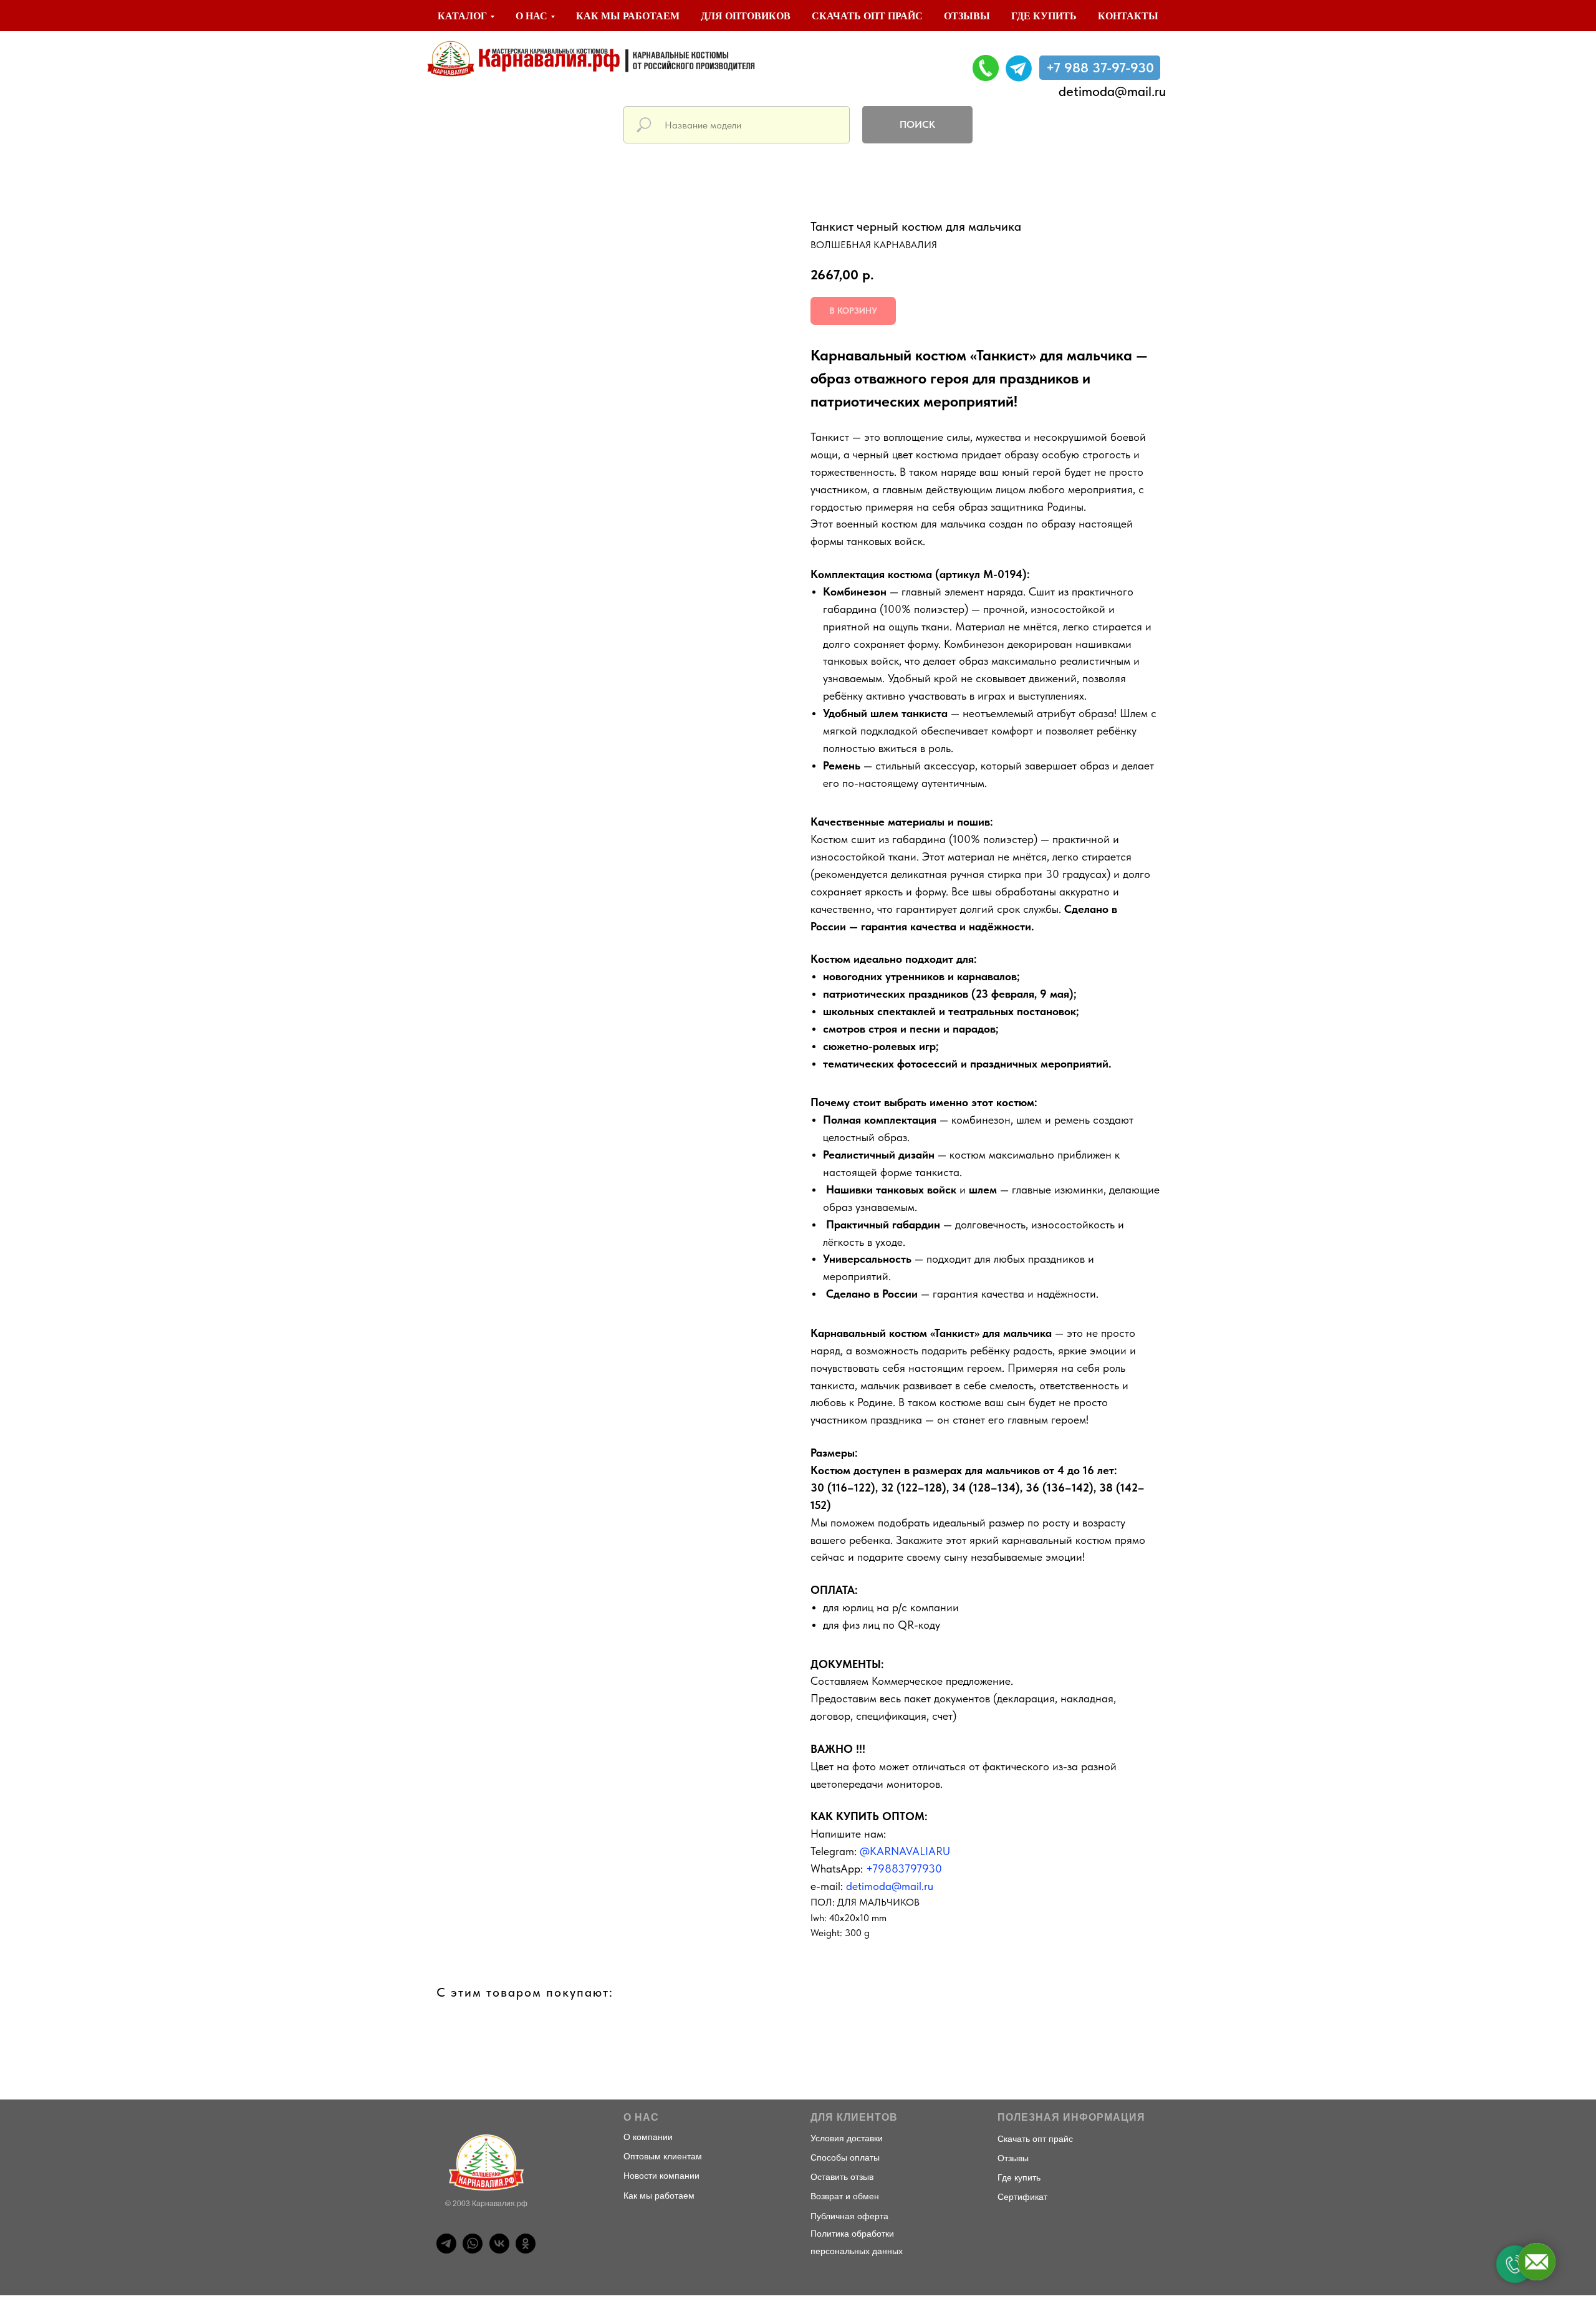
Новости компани (659, 2176)
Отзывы (967, 16)
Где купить (1044, 16)
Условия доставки (847, 2138)
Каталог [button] (462, 16)
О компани (646, 2137)
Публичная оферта (849, 2216)
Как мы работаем (628, 16)
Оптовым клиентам (663, 2156)
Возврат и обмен (845, 2196)
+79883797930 (904, 1868)
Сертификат (1022, 2197)
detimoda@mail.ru (1112, 91)
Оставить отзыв (842, 2177)
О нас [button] (531, 16)
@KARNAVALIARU (905, 1851)
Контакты (1128, 16)
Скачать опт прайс (867, 16)
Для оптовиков (746, 16)
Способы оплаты (845, 2157)
